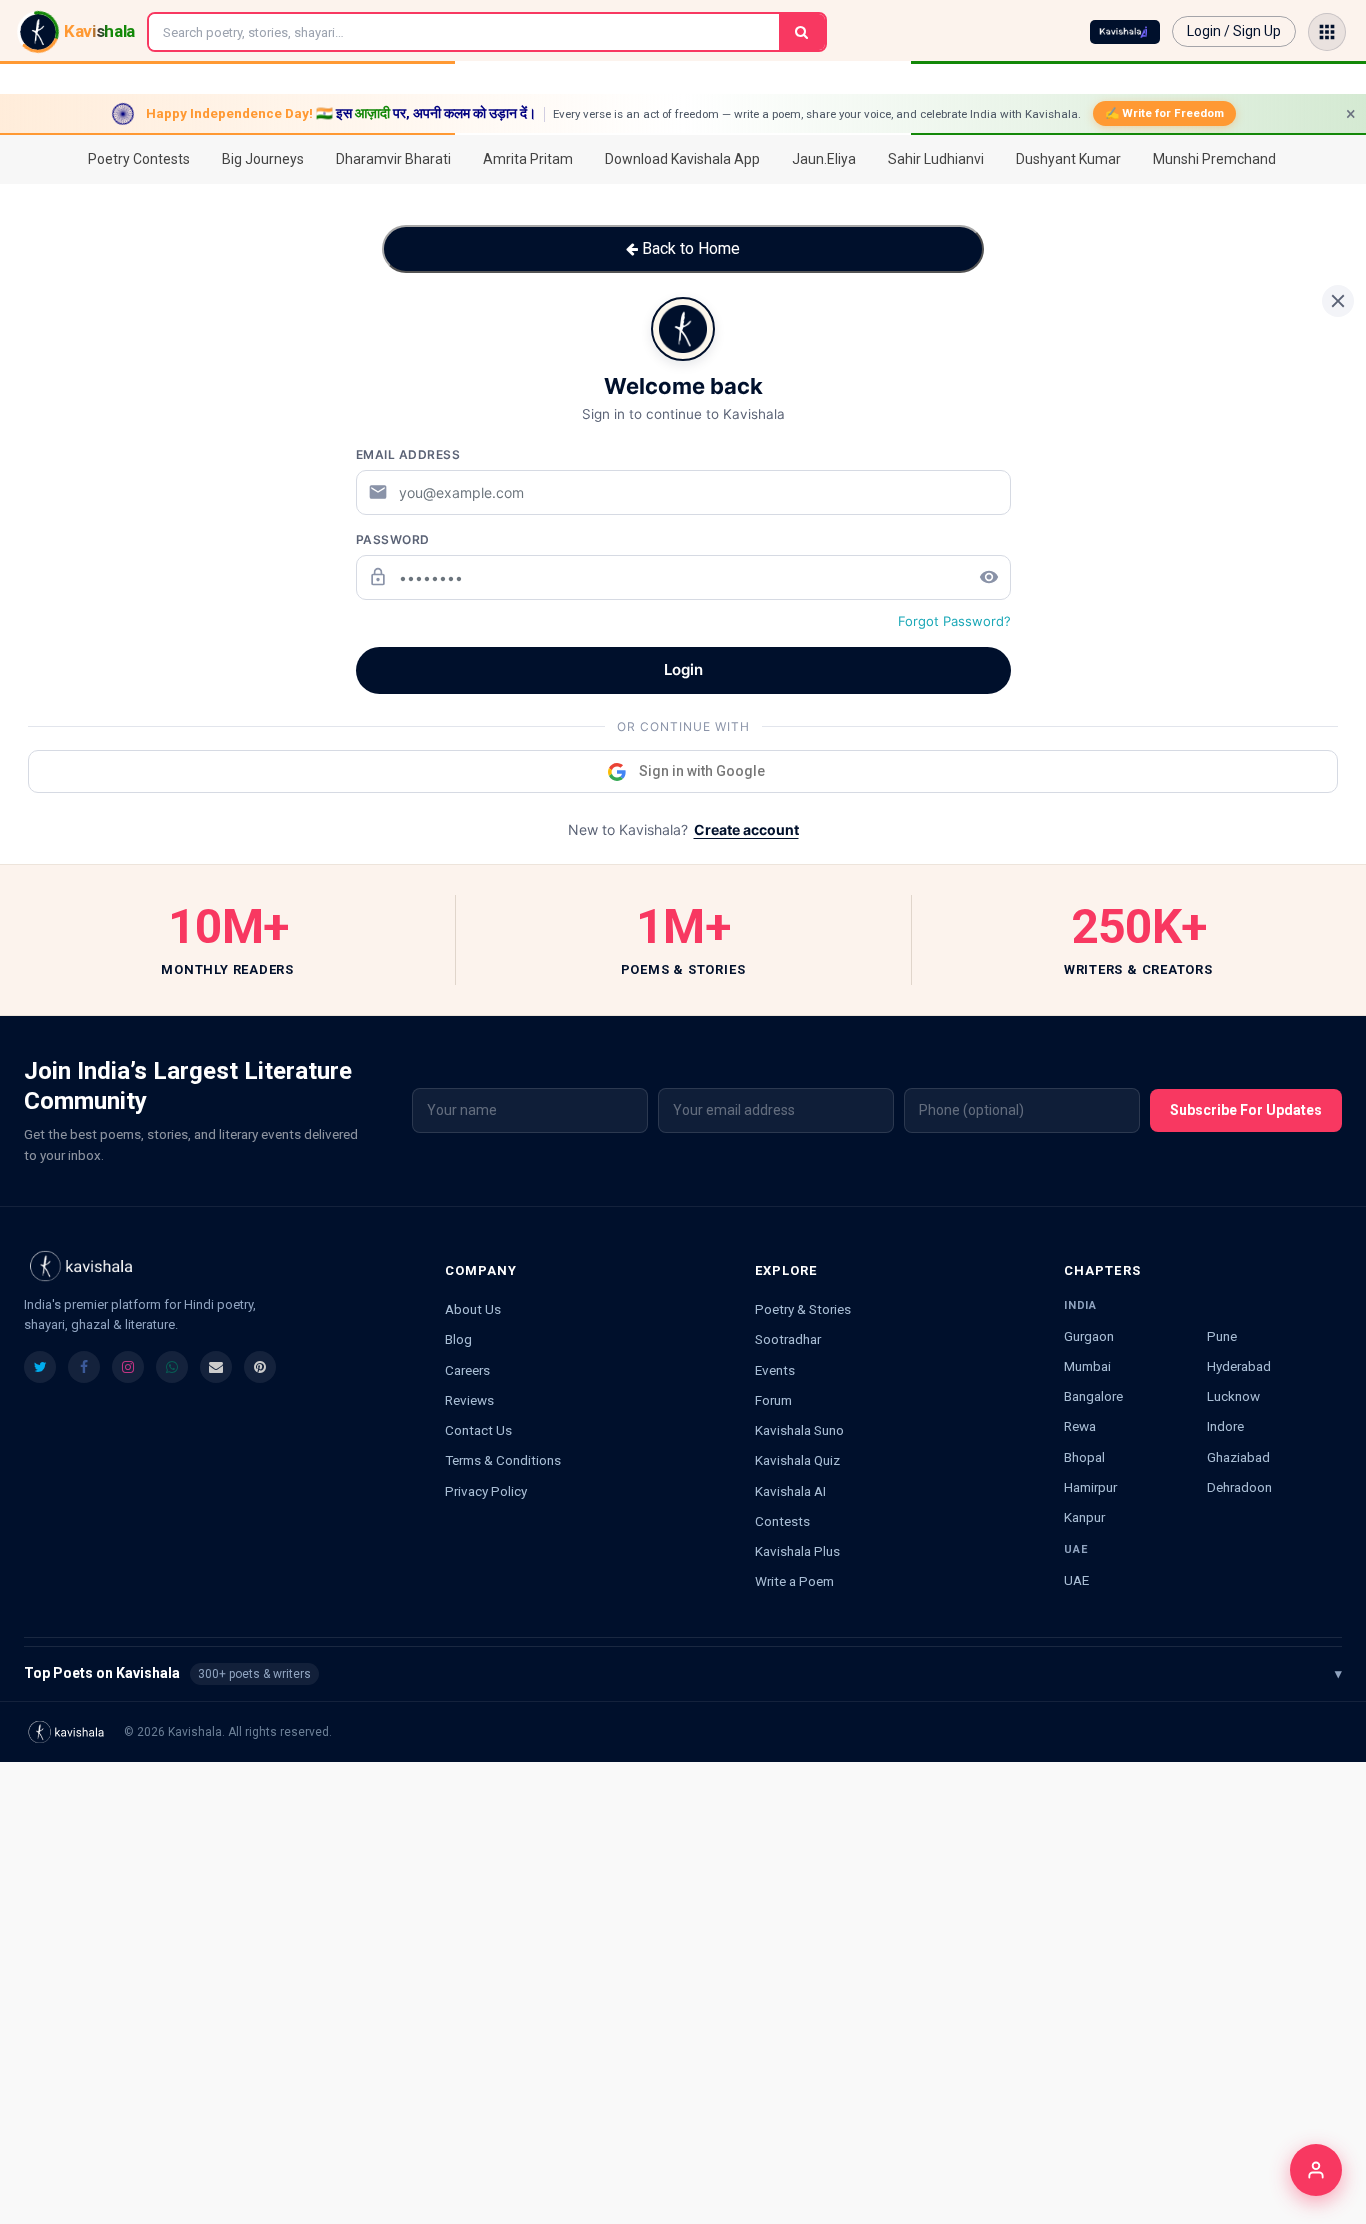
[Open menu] (1327, 32)
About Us (473, 1309)
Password (393, 539)
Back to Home (689, 248)
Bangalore (1093, 1396)
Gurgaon (1089, 1336)
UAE (1076, 1580)
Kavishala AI (790, 1491)
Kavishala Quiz (797, 1460)
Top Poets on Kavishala (683, 1673)
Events (775, 1370)
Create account (746, 829)
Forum (773, 1400)
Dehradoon (1239, 1487)
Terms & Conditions (503, 1460)
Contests (782, 1521)
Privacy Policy (486, 1491)
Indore (1225, 1426)
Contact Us (478, 1430)
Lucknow (1233, 1396)
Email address (408, 454)
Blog (458, 1339)
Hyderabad (1239, 1366)
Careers (467, 1370)
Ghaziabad (1238, 1457)
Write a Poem (794, 1581)
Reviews (469, 1400)
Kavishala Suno (799, 1430)
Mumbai (1087, 1366)
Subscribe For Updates (1246, 1110)
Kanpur (1084, 1517)
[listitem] (40, 1367)
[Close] (1338, 301)
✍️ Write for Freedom (1164, 113)
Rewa (1080, 1426)
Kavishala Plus (797, 1551)
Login (683, 669)
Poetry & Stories (803, 1309)
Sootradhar (788, 1339)
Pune (1222, 1336)
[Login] (1316, 2170)
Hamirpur (1090, 1487)
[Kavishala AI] (1125, 32)
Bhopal (1084, 1457)
